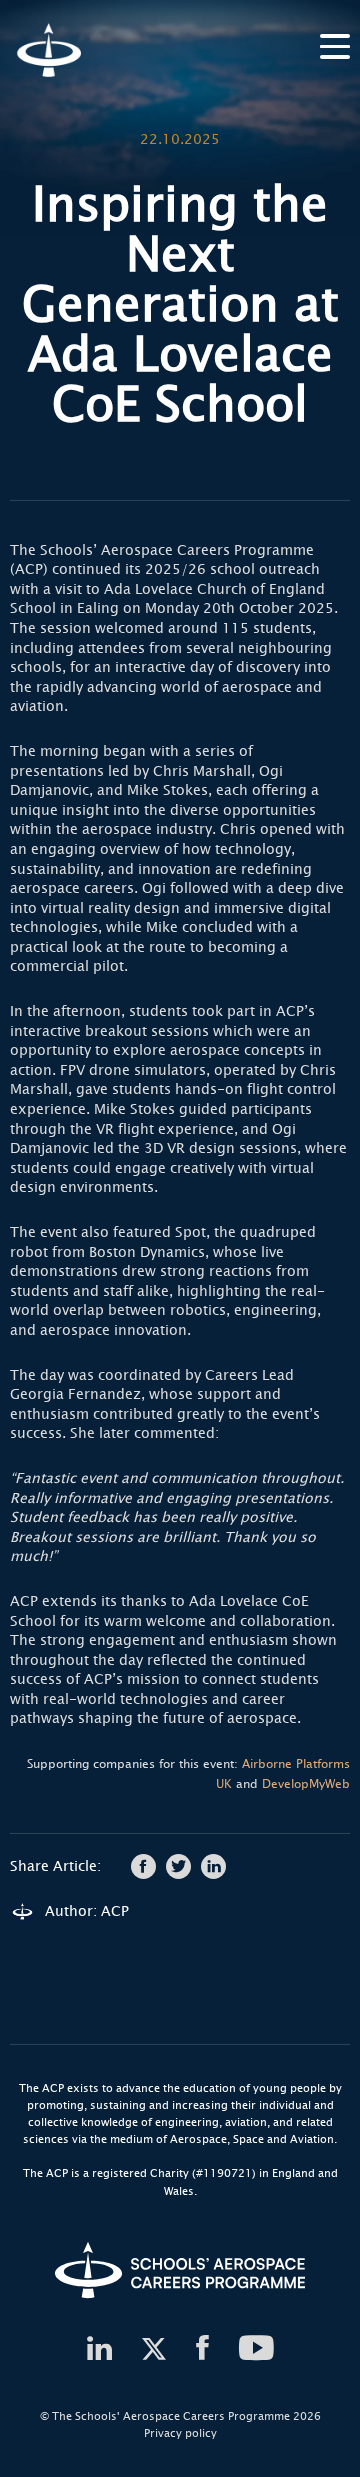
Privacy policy (180, 2433)
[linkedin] (99, 2349)
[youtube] (257, 2349)
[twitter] (154, 2349)
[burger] (335, 44)
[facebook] (202, 2349)
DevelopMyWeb (306, 1784)
